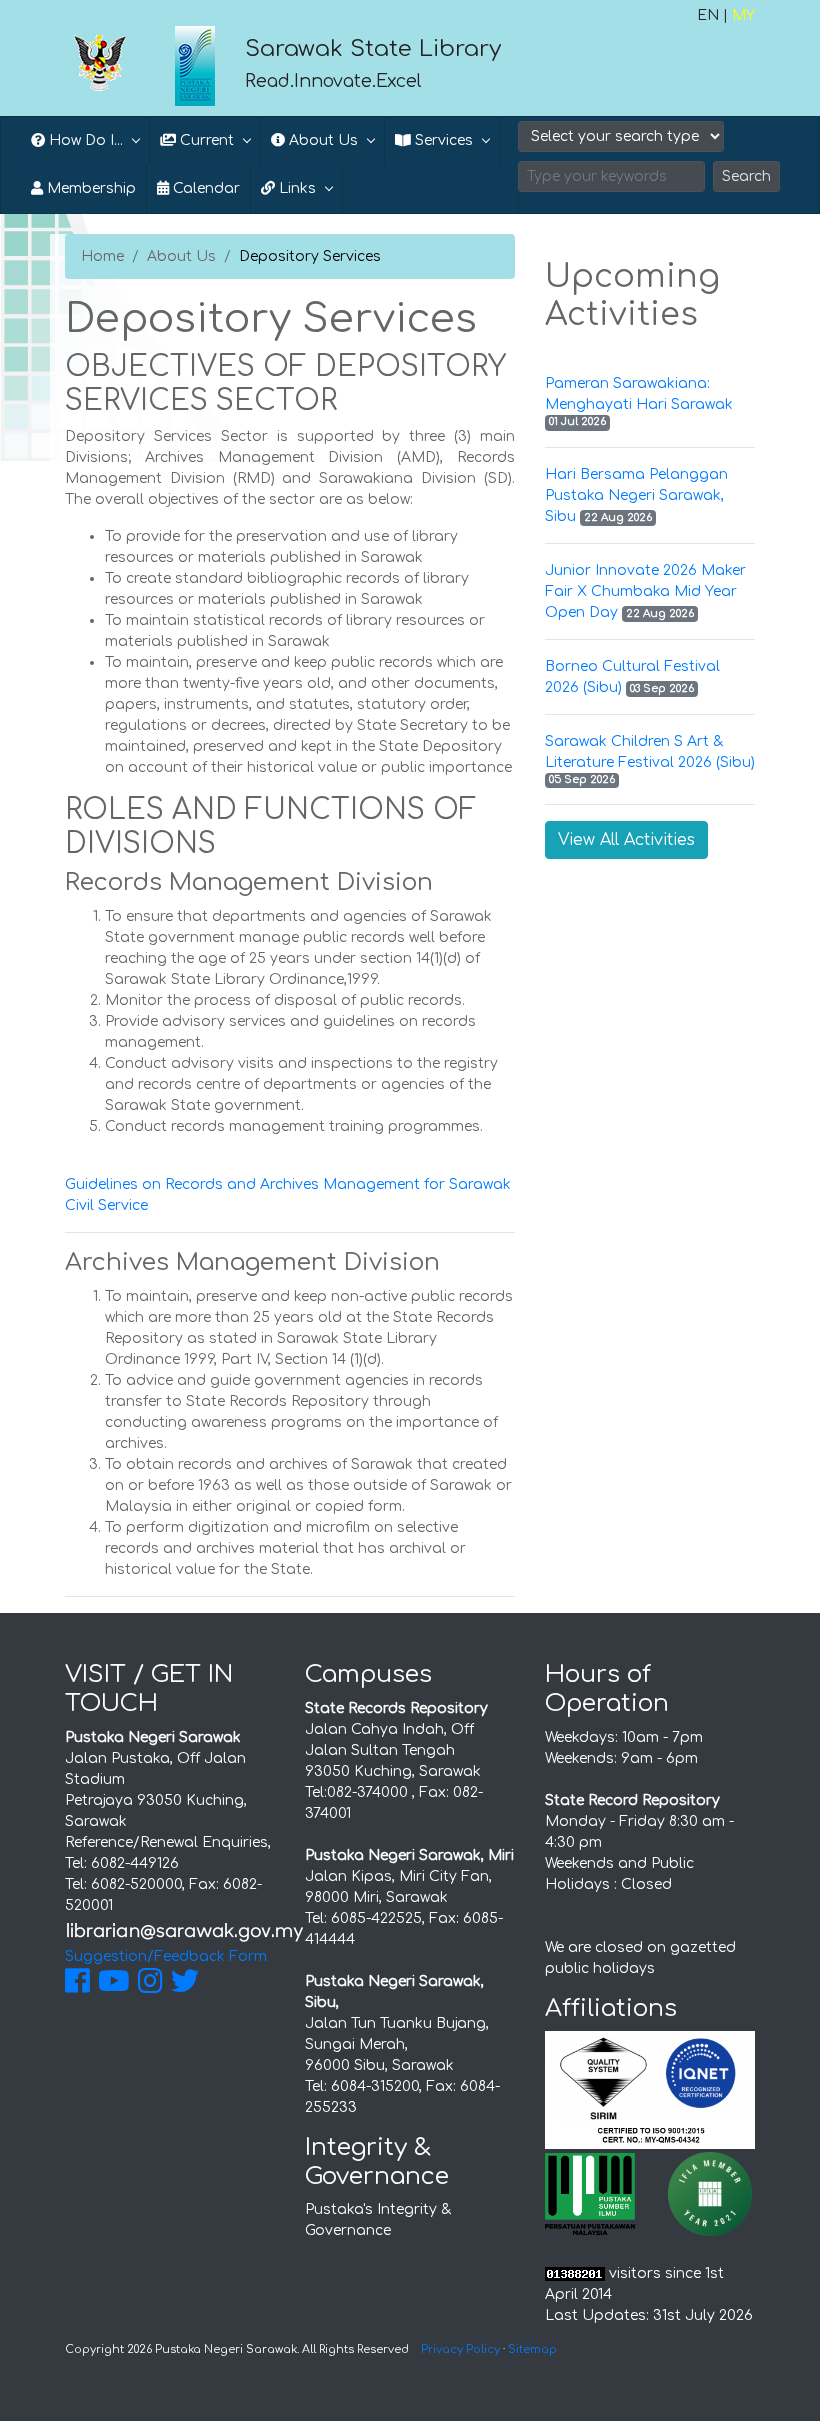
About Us (181, 256)
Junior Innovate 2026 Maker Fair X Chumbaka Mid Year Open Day (645, 591)
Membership (89, 188)
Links (295, 188)
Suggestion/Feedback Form (166, 1956)
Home (102, 256)
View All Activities (626, 840)
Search (746, 176)
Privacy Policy (460, 2349)
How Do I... (84, 140)
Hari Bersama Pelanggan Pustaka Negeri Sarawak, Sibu (636, 495)
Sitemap (532, 2349)
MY (743, 15)
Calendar (204, 188)
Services (442, 140)
